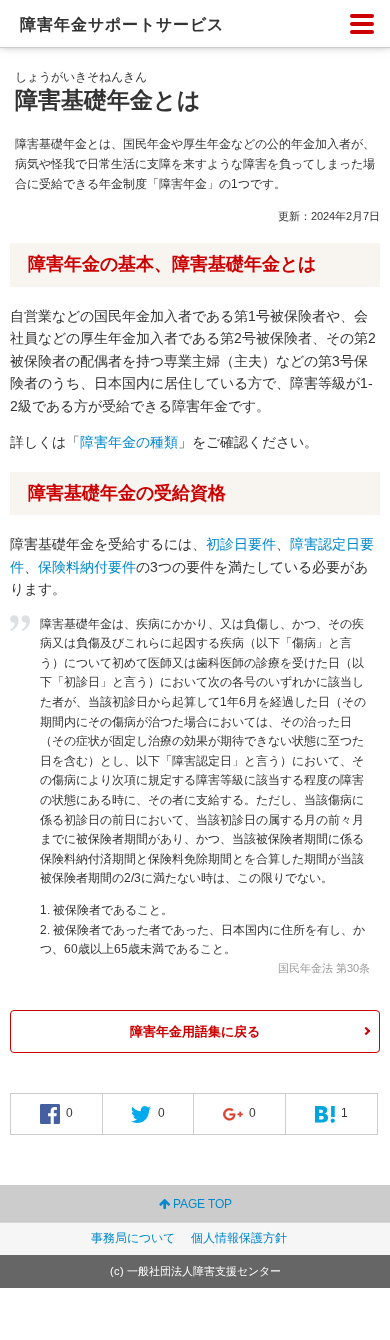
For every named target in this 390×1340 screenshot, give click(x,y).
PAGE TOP (201, 1204)
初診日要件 (241, 544)
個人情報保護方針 (239, 1238)
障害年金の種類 (129, 442)
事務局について (133, 1238)
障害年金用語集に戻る (195, 1031)
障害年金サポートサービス (122, 24)
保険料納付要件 (87, 567)
